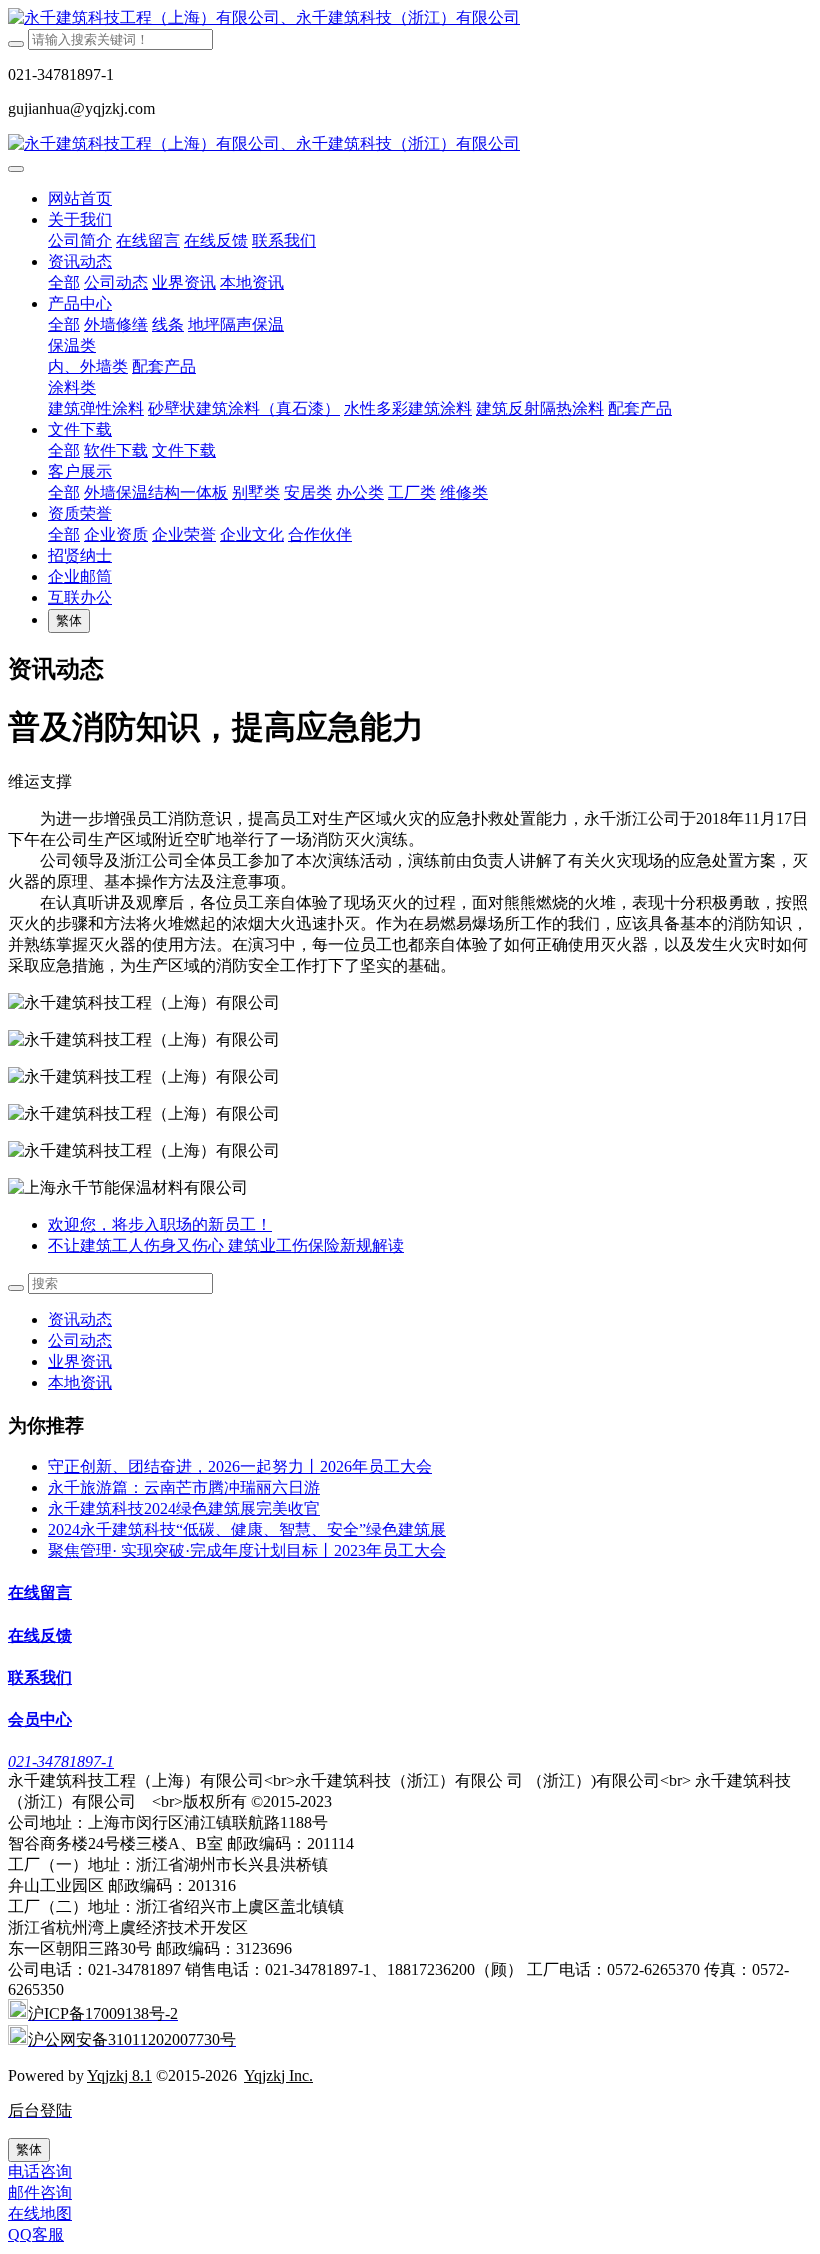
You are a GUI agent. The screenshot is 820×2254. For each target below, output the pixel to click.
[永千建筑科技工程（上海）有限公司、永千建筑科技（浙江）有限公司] (410, 18)
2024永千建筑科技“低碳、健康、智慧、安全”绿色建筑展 (247, 1529)
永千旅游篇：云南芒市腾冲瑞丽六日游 (184, 1487)
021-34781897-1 (61, 1761)
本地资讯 (80, 1382)
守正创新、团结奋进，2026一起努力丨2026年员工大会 (240, 1466)
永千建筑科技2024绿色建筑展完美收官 (184, 1508)
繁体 (69, 620)
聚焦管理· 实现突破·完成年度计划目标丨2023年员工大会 (247, 1550)
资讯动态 (80, 1319)
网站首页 (80, 198)
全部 (64, 282)
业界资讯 (80, 1361)
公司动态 (80, 1340)
